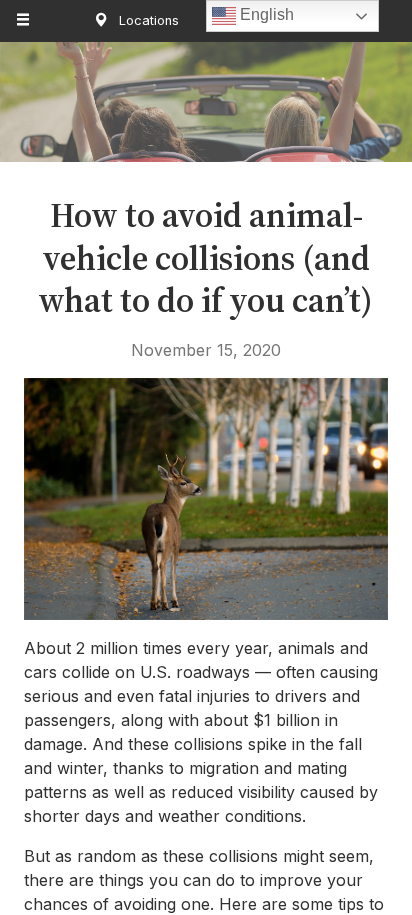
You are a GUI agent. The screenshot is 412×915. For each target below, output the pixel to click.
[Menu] (24, 21)
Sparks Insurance (206, 111)
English (265, 14)
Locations (147, 20)
